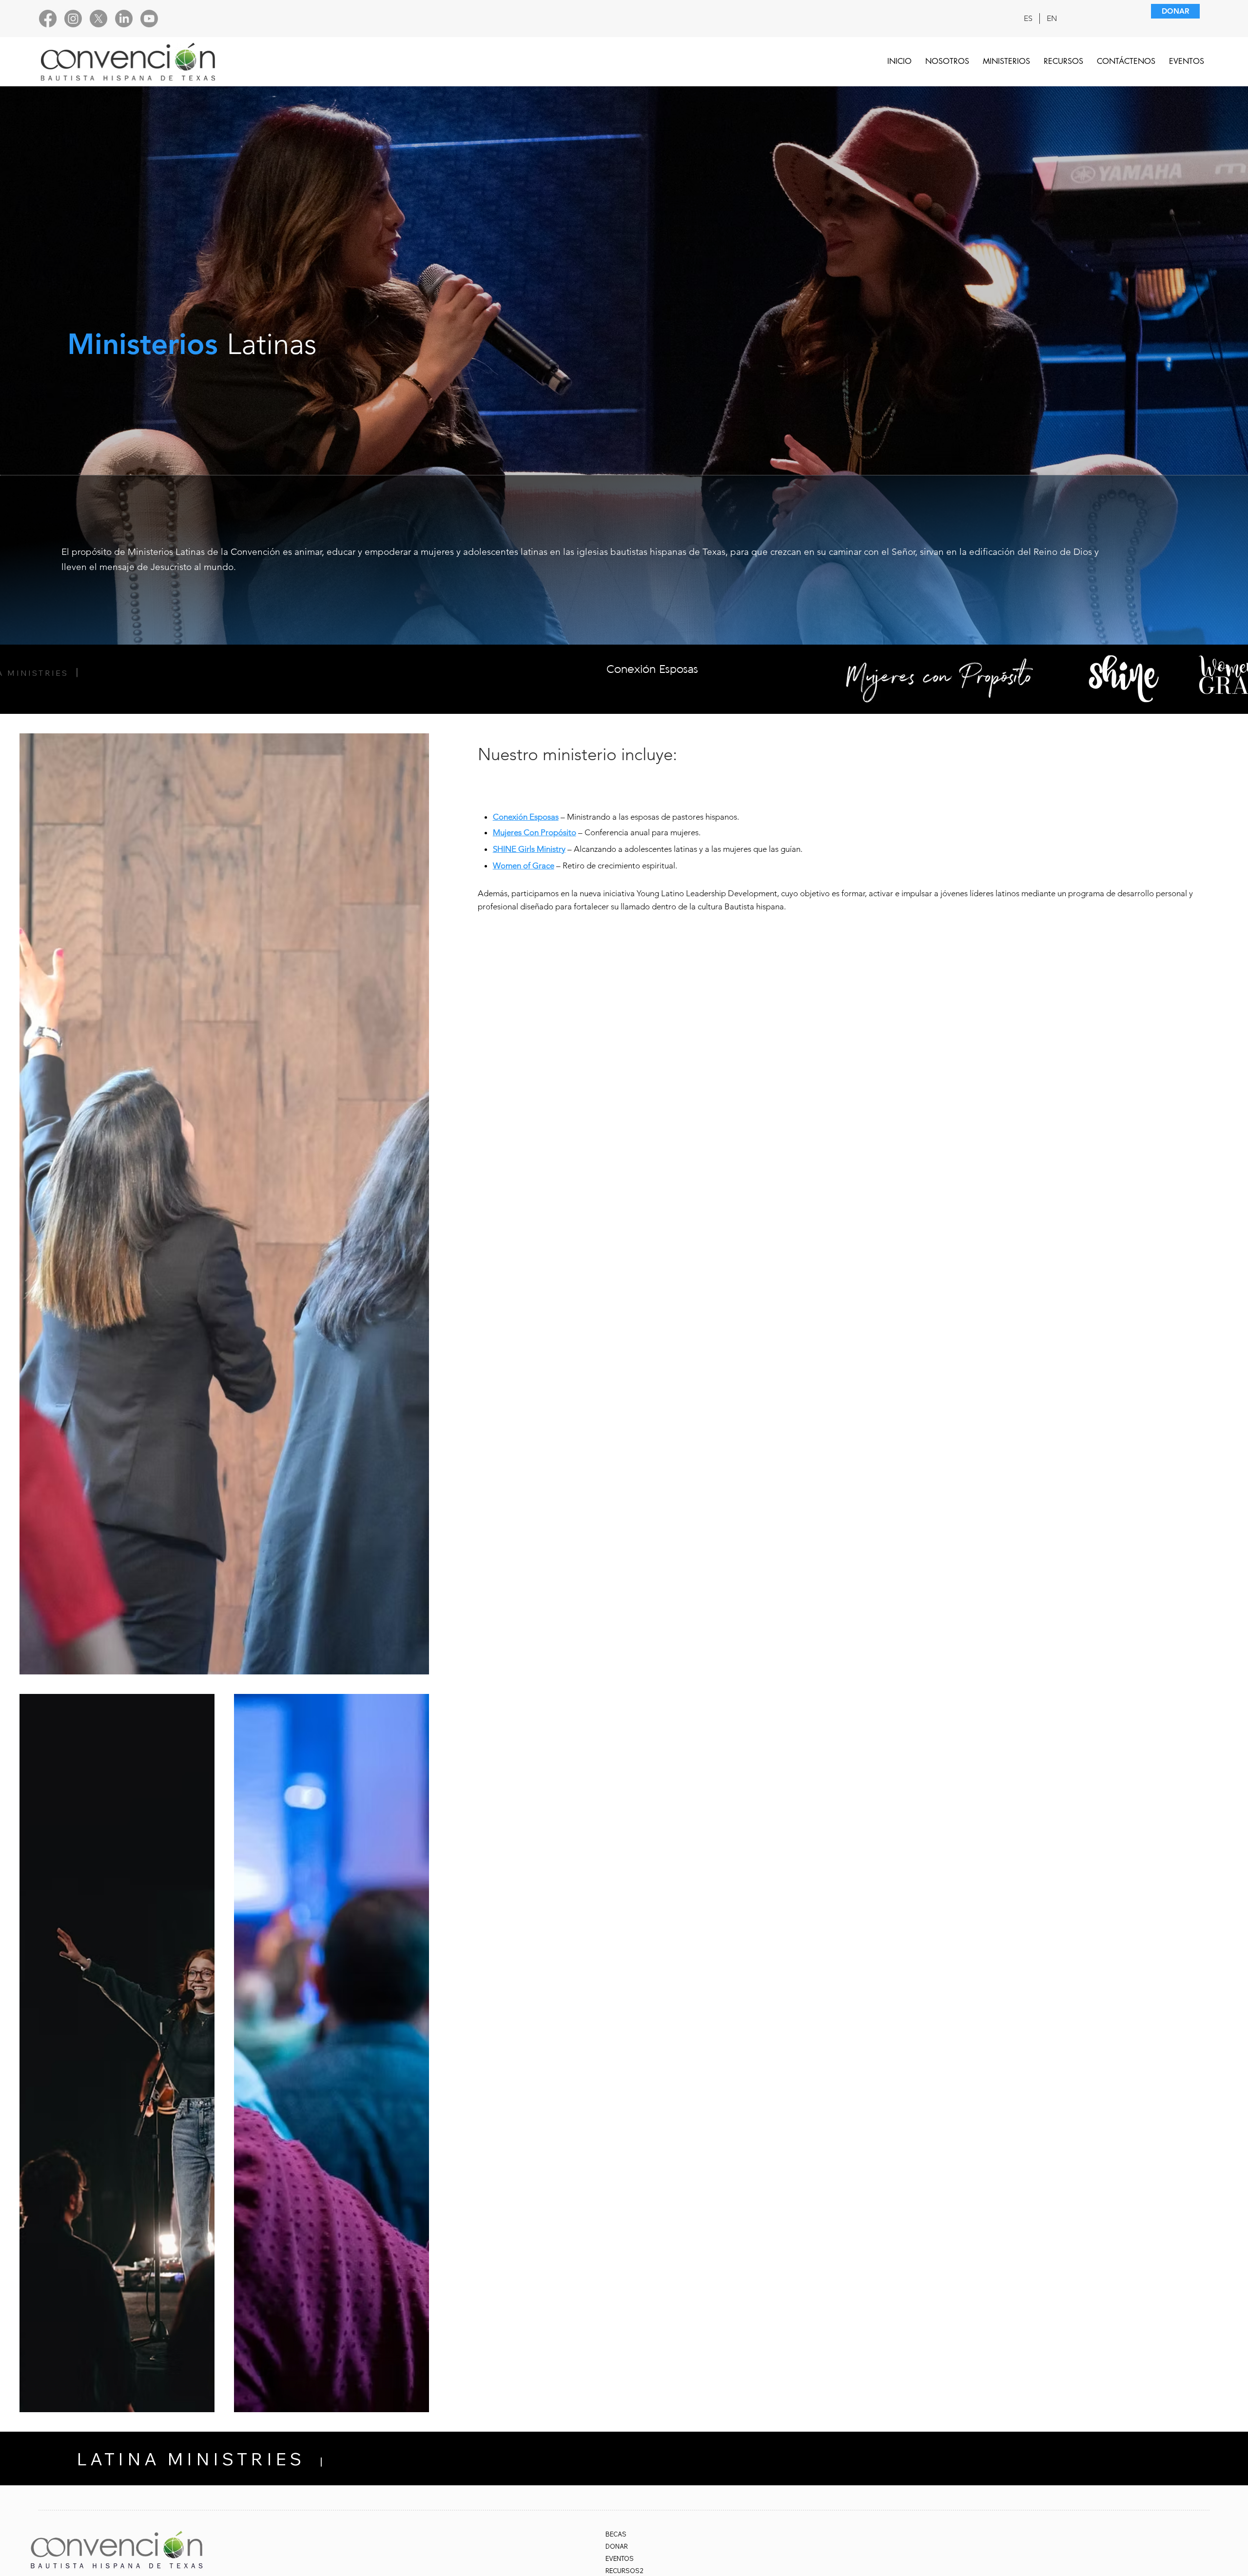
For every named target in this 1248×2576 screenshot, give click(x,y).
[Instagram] (73, 19)
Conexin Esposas (652, 669)
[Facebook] (48, 19)
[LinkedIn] (124, 19)
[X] (98, 19)
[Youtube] (149, 19)
